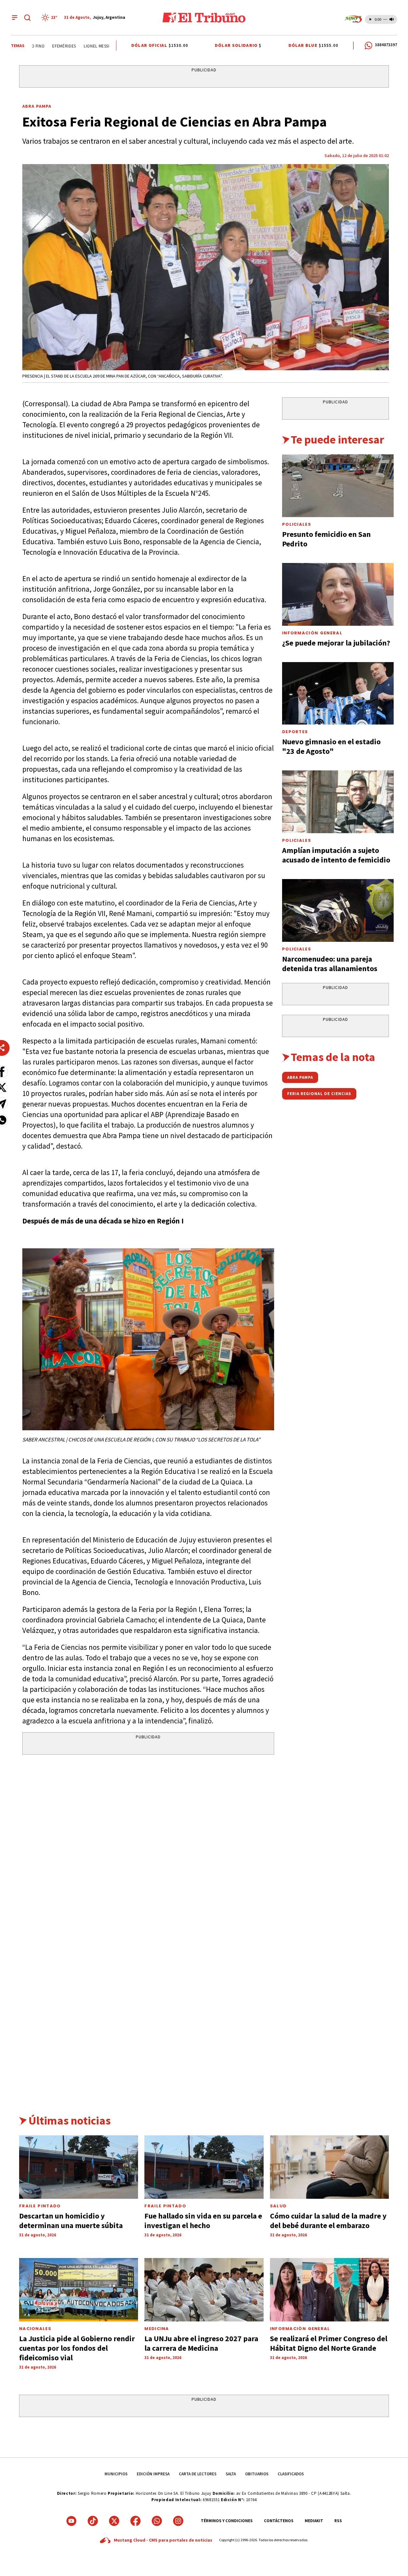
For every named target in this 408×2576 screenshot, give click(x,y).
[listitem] (50, 18)
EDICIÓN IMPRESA (153, 2474)
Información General (312, 633)
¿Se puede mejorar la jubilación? (336, 643)
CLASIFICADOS (291, 2474)
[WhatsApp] (157, 2521)
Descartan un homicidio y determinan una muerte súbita (71, 2221)
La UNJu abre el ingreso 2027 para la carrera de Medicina (201, 2343)
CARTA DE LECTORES (198, 2474)
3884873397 (386, 45)
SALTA (231, 2474)
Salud (278, 2206)
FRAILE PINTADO (40, 2206)
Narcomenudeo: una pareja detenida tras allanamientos (330, 964)
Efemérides (45, 46)
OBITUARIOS (257, 2474)
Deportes (295, 732)
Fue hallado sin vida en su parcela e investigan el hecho (203, 2221)
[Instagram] (178, 2521)
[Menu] (15, 18)
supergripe (111, 46)
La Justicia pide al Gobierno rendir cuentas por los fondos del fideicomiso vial (77, 2348)
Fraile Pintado (165, 2206)
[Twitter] (114, 2521)
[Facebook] (135, 2521)
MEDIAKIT (314, 2521)
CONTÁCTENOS (279, 2521)
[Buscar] (27, 18)
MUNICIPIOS (116, 2474)
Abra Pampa (37, 106)
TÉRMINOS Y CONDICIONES (227, 2521)
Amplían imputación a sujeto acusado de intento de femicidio (336, 855)
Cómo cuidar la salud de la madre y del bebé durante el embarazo (328, 2221)
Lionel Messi (78, 46)
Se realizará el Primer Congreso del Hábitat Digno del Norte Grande (329, 2343)
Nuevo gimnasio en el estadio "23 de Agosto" (331, 746)
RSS (338, 2521)
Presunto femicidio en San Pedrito (326, 539)
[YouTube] (71, 2521)
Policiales (297, 524)
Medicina (157, 2329)
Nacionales (35, 2329)
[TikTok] (93, 2521)
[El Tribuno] (204, 18)
